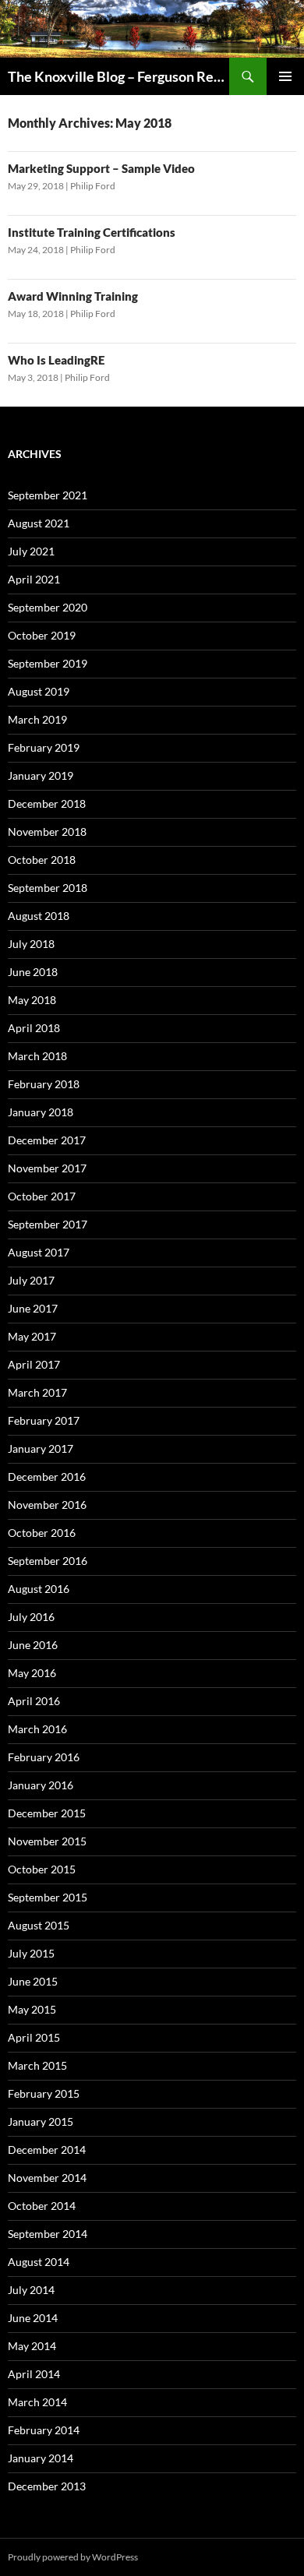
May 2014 (32, 2346)
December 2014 (47, 2150)
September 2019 (48, 663)
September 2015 (48, 1897)
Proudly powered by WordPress (73, 2557)
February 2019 (44, 747)
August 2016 (39, 1589)
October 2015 (42, 1869)
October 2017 (42, 1196)
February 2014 (44, 2430)
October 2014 (42, 2206)
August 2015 (39, 1925)
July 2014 (31, 2290)
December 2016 (47, 1477)
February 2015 (44, 2093)
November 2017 (47, 1168)
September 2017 (48, 1224)
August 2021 (39, 523)
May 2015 (32, 2009)
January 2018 (41, 1112)
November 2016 (47, 1505)
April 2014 (34, 2374)
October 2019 (42, 635)
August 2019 (39, 691)
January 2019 (41, 775)
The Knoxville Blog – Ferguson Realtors (118, 76)
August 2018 (39, 916)
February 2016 (44, 1757)
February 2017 (44, 1420)
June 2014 (33, 2318)
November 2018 (47, 832)
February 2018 (44, 1084)
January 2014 (41, 2458)
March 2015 (37, 2065)
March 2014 (37, 2402)
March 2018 (37, 1056)
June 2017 (33, 1308)
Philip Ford (93, 186)
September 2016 (48, 1561)
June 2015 (33, 1981)
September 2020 (48, 607)
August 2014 (39, 2262)
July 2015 (31, 1953)
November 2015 (47, 1841)
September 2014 (48, 2234)
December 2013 (47, 2486)
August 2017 (39, 1252)
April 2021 (34, 579)
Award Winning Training (73, 296)
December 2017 (47, 1140)
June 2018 (33, 972)
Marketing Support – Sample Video (101, 168)
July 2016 (31, 1617)
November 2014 (47, 2178)
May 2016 (32, 1673)
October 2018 (42, 860)
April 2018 (34, 1028)
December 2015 (47, 1813)
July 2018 (31, 944)
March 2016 (37, 1729)
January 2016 (41, 1785)
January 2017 (41, 1448)
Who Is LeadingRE (56, 360)
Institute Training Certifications (92, 232)
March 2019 (37, 719)
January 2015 (41, 2121)
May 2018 (32, 1000)
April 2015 (34, 2037)
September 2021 (48, 495)
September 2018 (48, 888)
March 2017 (37, 1392)
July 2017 (31, 1280)
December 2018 (47, 803)
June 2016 (33, 1645)
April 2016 (34, 1701)
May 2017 (32, 1336)
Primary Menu (285, 76)
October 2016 (42, 1533)
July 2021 (31, 551)
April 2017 (34, 1364)
